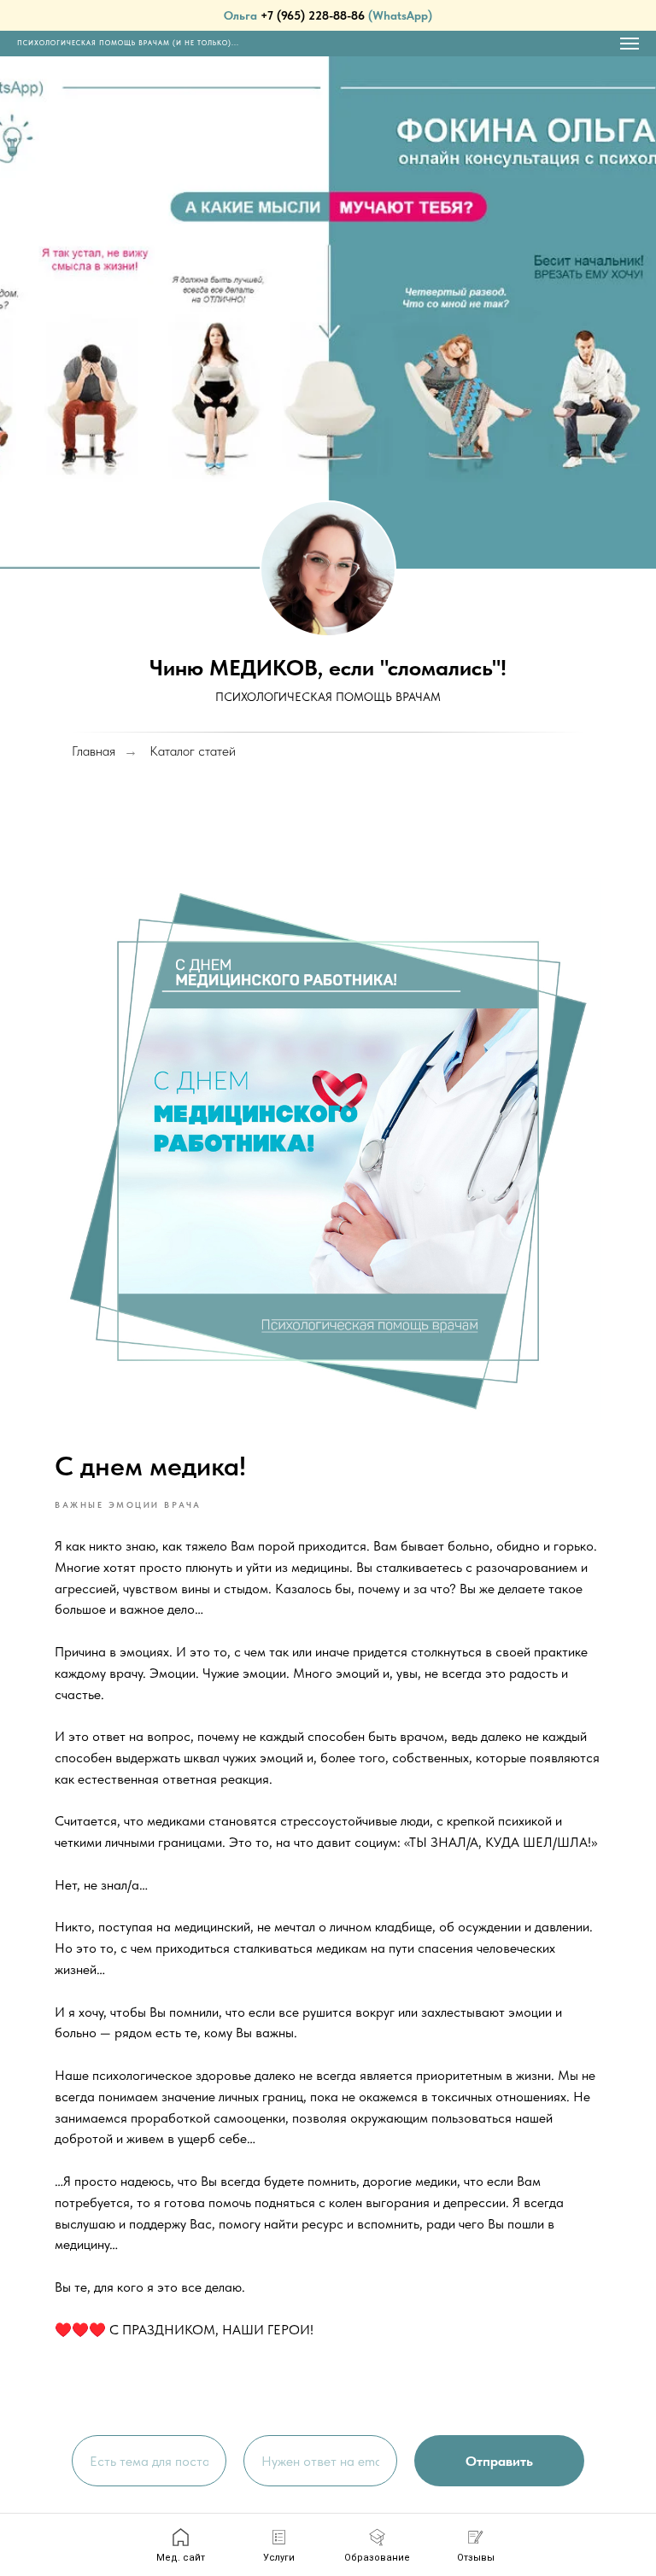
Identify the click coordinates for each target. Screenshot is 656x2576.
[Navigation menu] (630, 44)
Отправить (499, 2461)
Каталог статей (193, 751)
